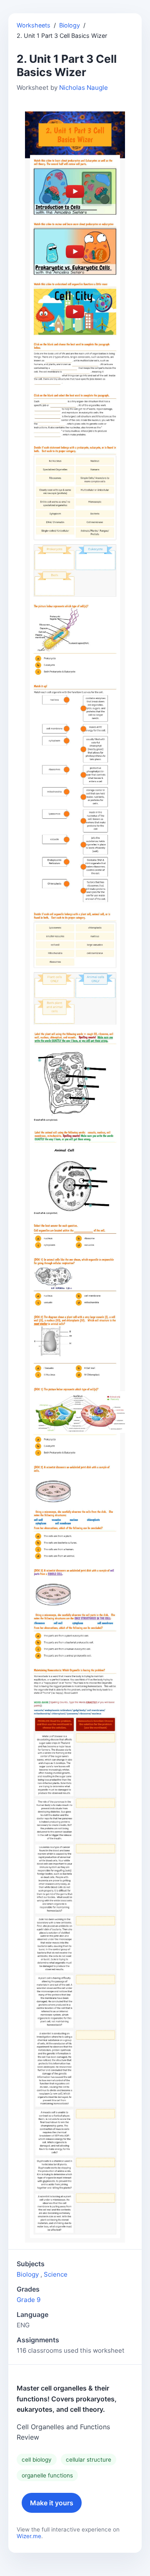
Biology (70, 25)
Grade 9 (29, 2300)
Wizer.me (29, 2536)
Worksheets (34, 25)
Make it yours (52, 2503)
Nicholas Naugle (84, 88)
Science (56, 2274)
